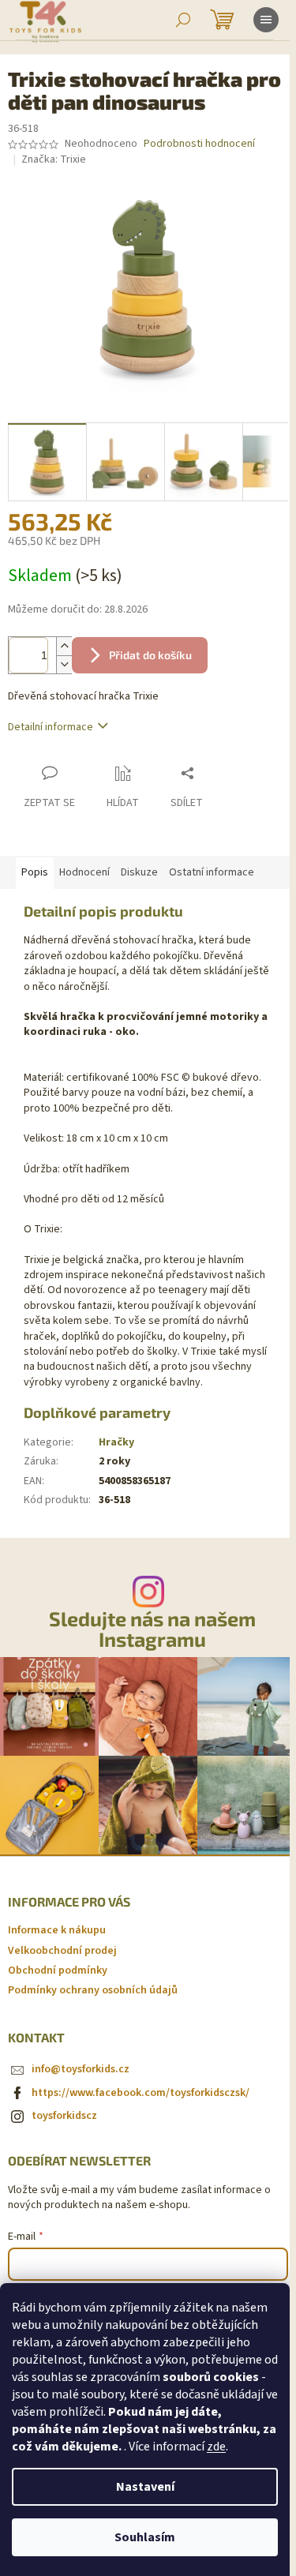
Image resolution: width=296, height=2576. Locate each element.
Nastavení (145, 2487)
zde (216, 2447)
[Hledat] (183, 20)
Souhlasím (145, 2537)
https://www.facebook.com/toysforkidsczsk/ (141, 2093)
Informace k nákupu (57, 1930)
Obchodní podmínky (58, 1970)
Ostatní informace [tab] (212, 872)
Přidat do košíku (150, 655)
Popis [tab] (35, 872)
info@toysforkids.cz (81, 2069)
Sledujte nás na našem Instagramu (152, 1629)
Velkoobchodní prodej (62, 1951)
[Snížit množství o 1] (64, 664)
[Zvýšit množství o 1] (64, 646)
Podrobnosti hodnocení (199, 144)
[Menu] (266, 20)
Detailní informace (51, 727)
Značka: (54, 159)
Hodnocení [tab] (84, 872)
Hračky (116, 1442)
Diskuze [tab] (139, 872)
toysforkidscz (64, 2116)
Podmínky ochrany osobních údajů (93, 1990)
